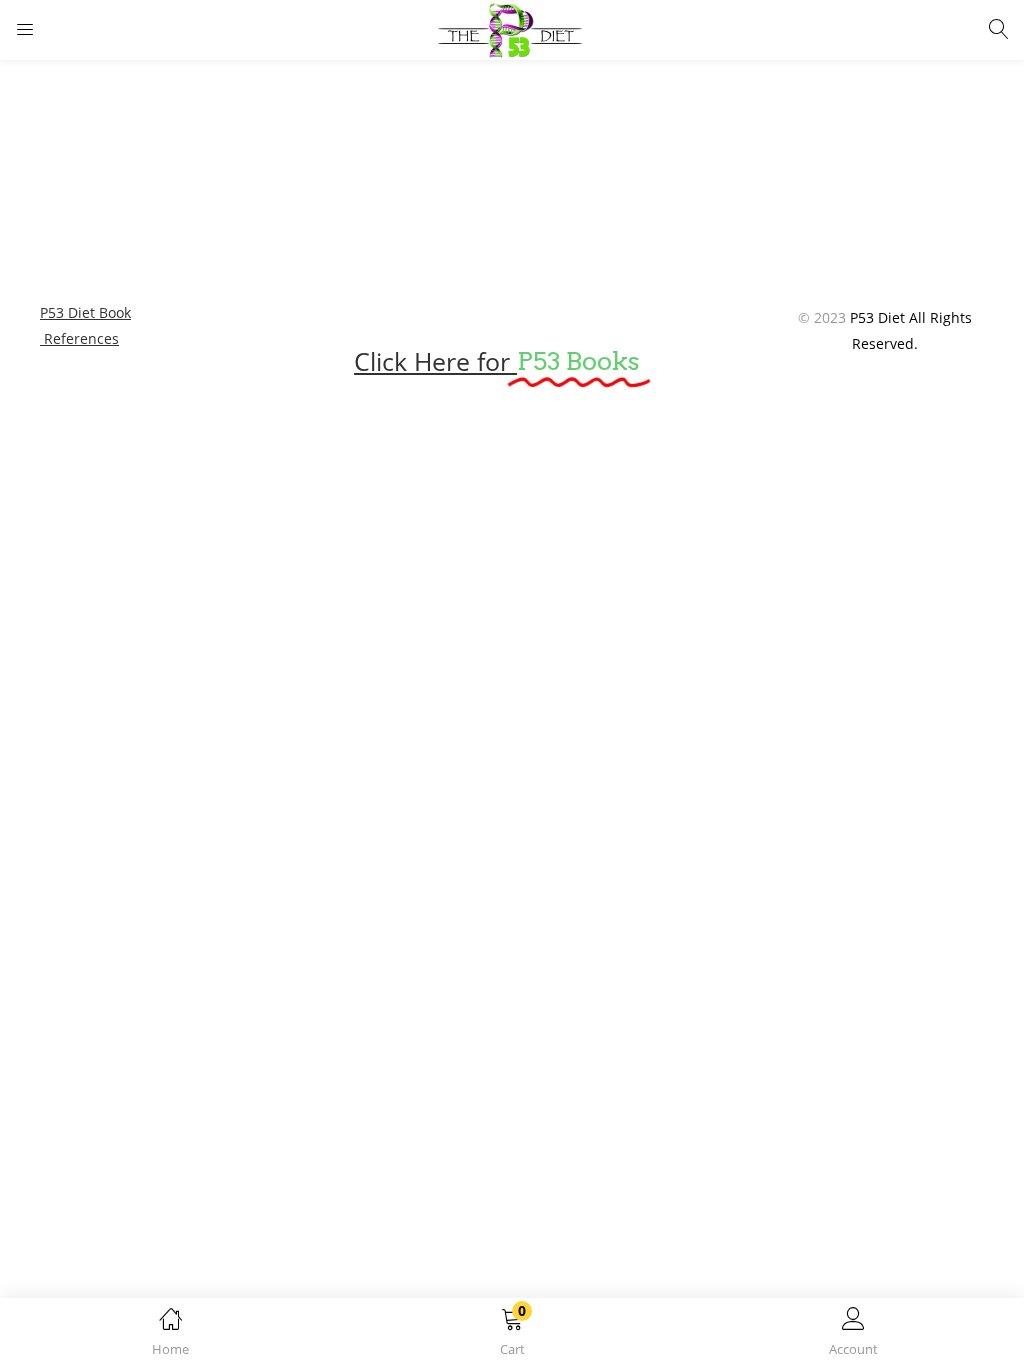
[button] (511, 1335)
